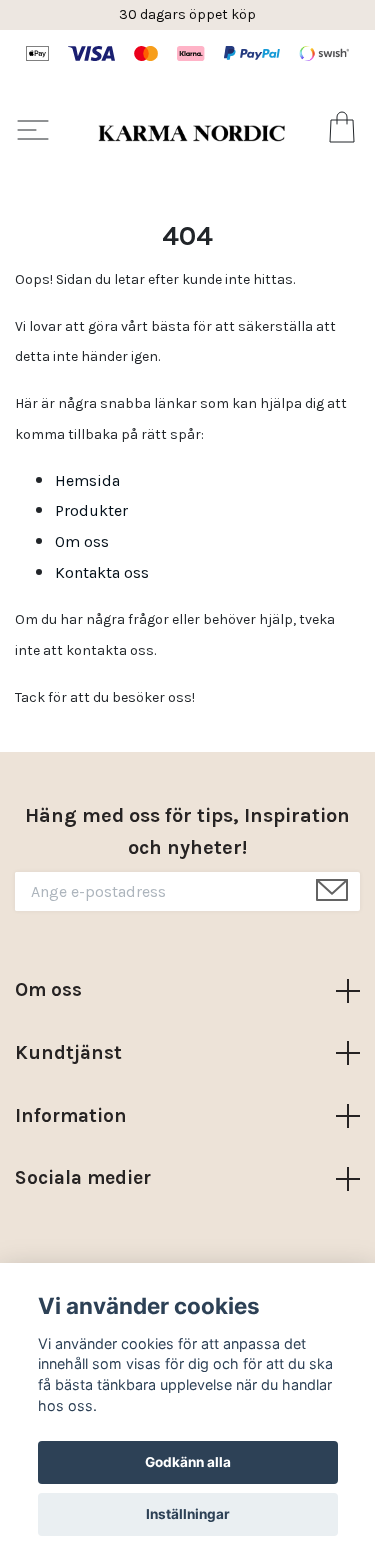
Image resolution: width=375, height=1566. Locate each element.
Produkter (91, 510)
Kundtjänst (68, 1052)
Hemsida (87, 480)
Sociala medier (83, 1177)
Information (71, 1115)
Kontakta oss (102, 572)
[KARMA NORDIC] (191, 132)
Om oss (82, 541)
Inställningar (188, 1514)
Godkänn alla (188, 1462)
